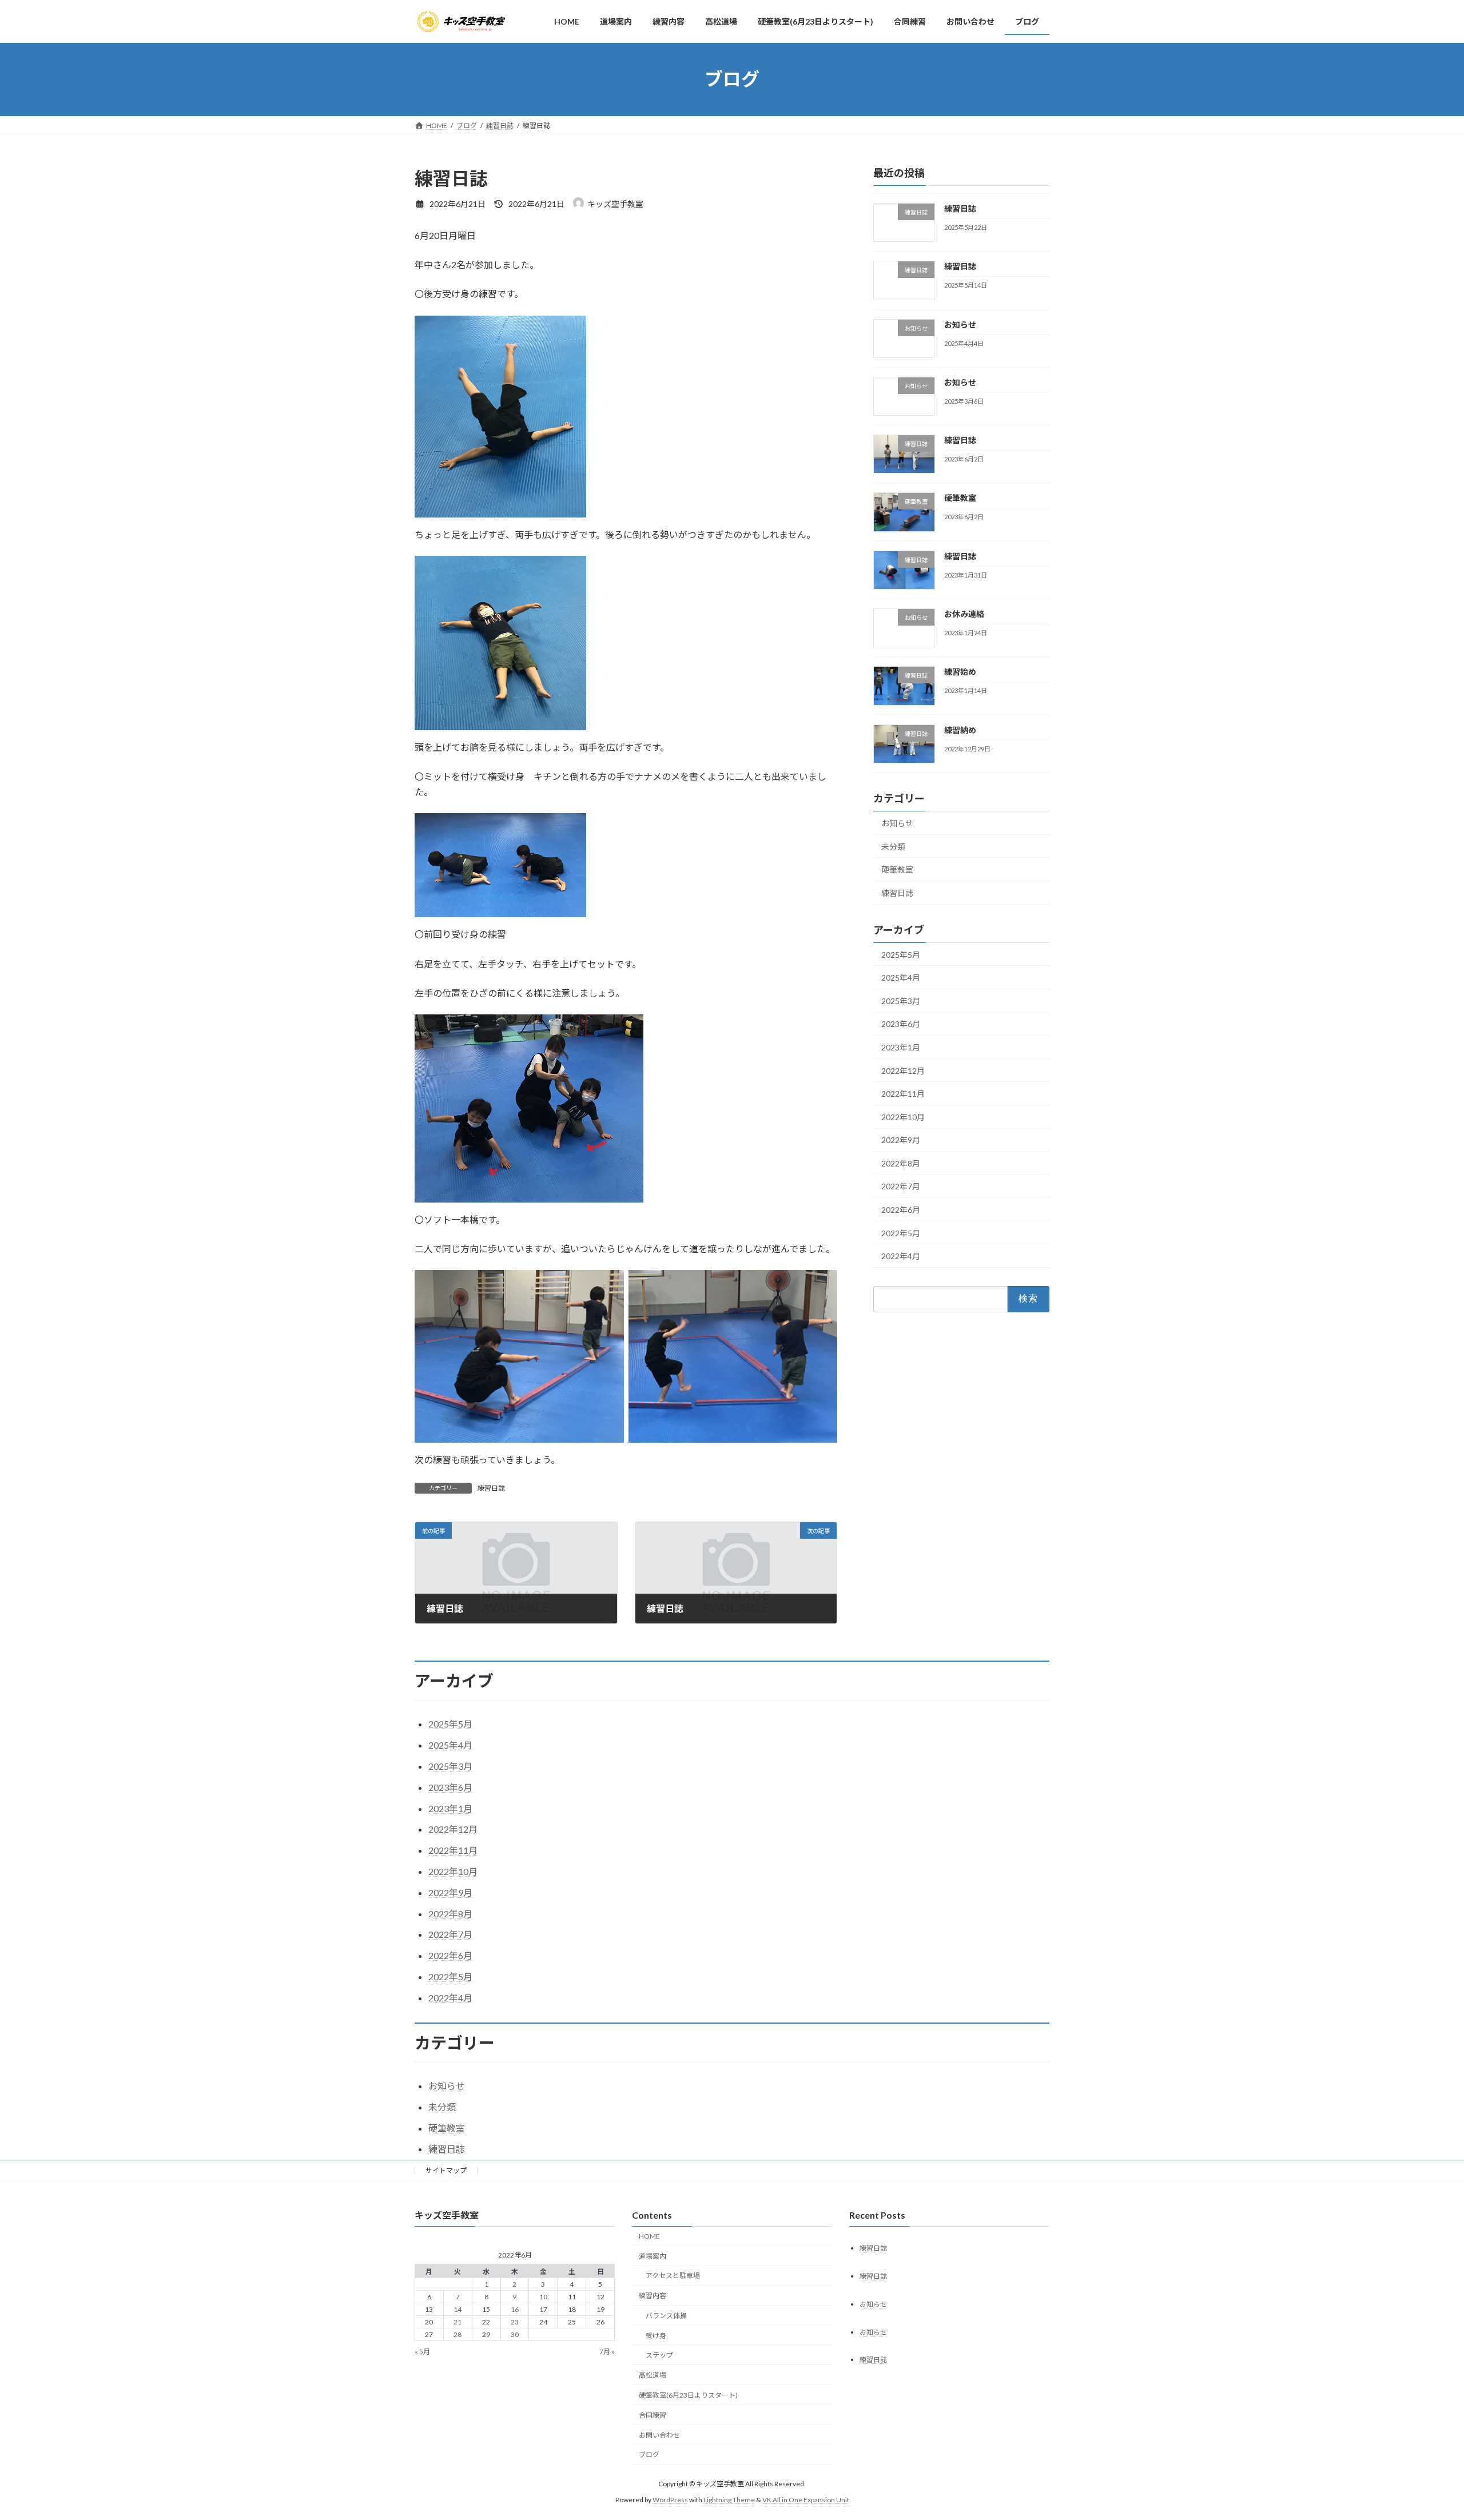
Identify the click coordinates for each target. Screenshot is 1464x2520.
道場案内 (653, 2256)
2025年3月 (901, 1000)
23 (515, 2322)
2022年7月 (901, 1186)
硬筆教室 (960, 498)
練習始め (960, 672)
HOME (649, 2236)
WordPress (670, 2500)
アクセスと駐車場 (673, 2276)
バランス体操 (666, 2316)
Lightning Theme (729, 2500)
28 (457, 2335)
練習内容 (653, 2296)
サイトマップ (446, 2170)
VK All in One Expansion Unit (806, 2500)
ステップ (659, 2356)
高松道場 (653, 2376)
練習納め (960, 729)
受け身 (656, 2336)
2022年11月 (903, 1094)
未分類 (893, 846)
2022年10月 (903, 1116)
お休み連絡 (964, 614)
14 (457, 2310)
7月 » (607, 2352)
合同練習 (653, 2415)
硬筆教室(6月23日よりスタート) (688, 2395)
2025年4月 (901, 978)
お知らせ (960, 324)
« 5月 (422, 2352)
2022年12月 (903, 1070)
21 (457, 2322)
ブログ (649, 2455)
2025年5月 (901, 954)
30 (515, 2335)
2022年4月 (901, 1256)
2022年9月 (901, 1140)
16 (515, 2310)
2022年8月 (901, 1163)
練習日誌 (491, 1488)
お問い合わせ (659, 2435)
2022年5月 (901, 1233)
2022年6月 (901, 1210)
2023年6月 (901, 1024)
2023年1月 (901, 1047)
